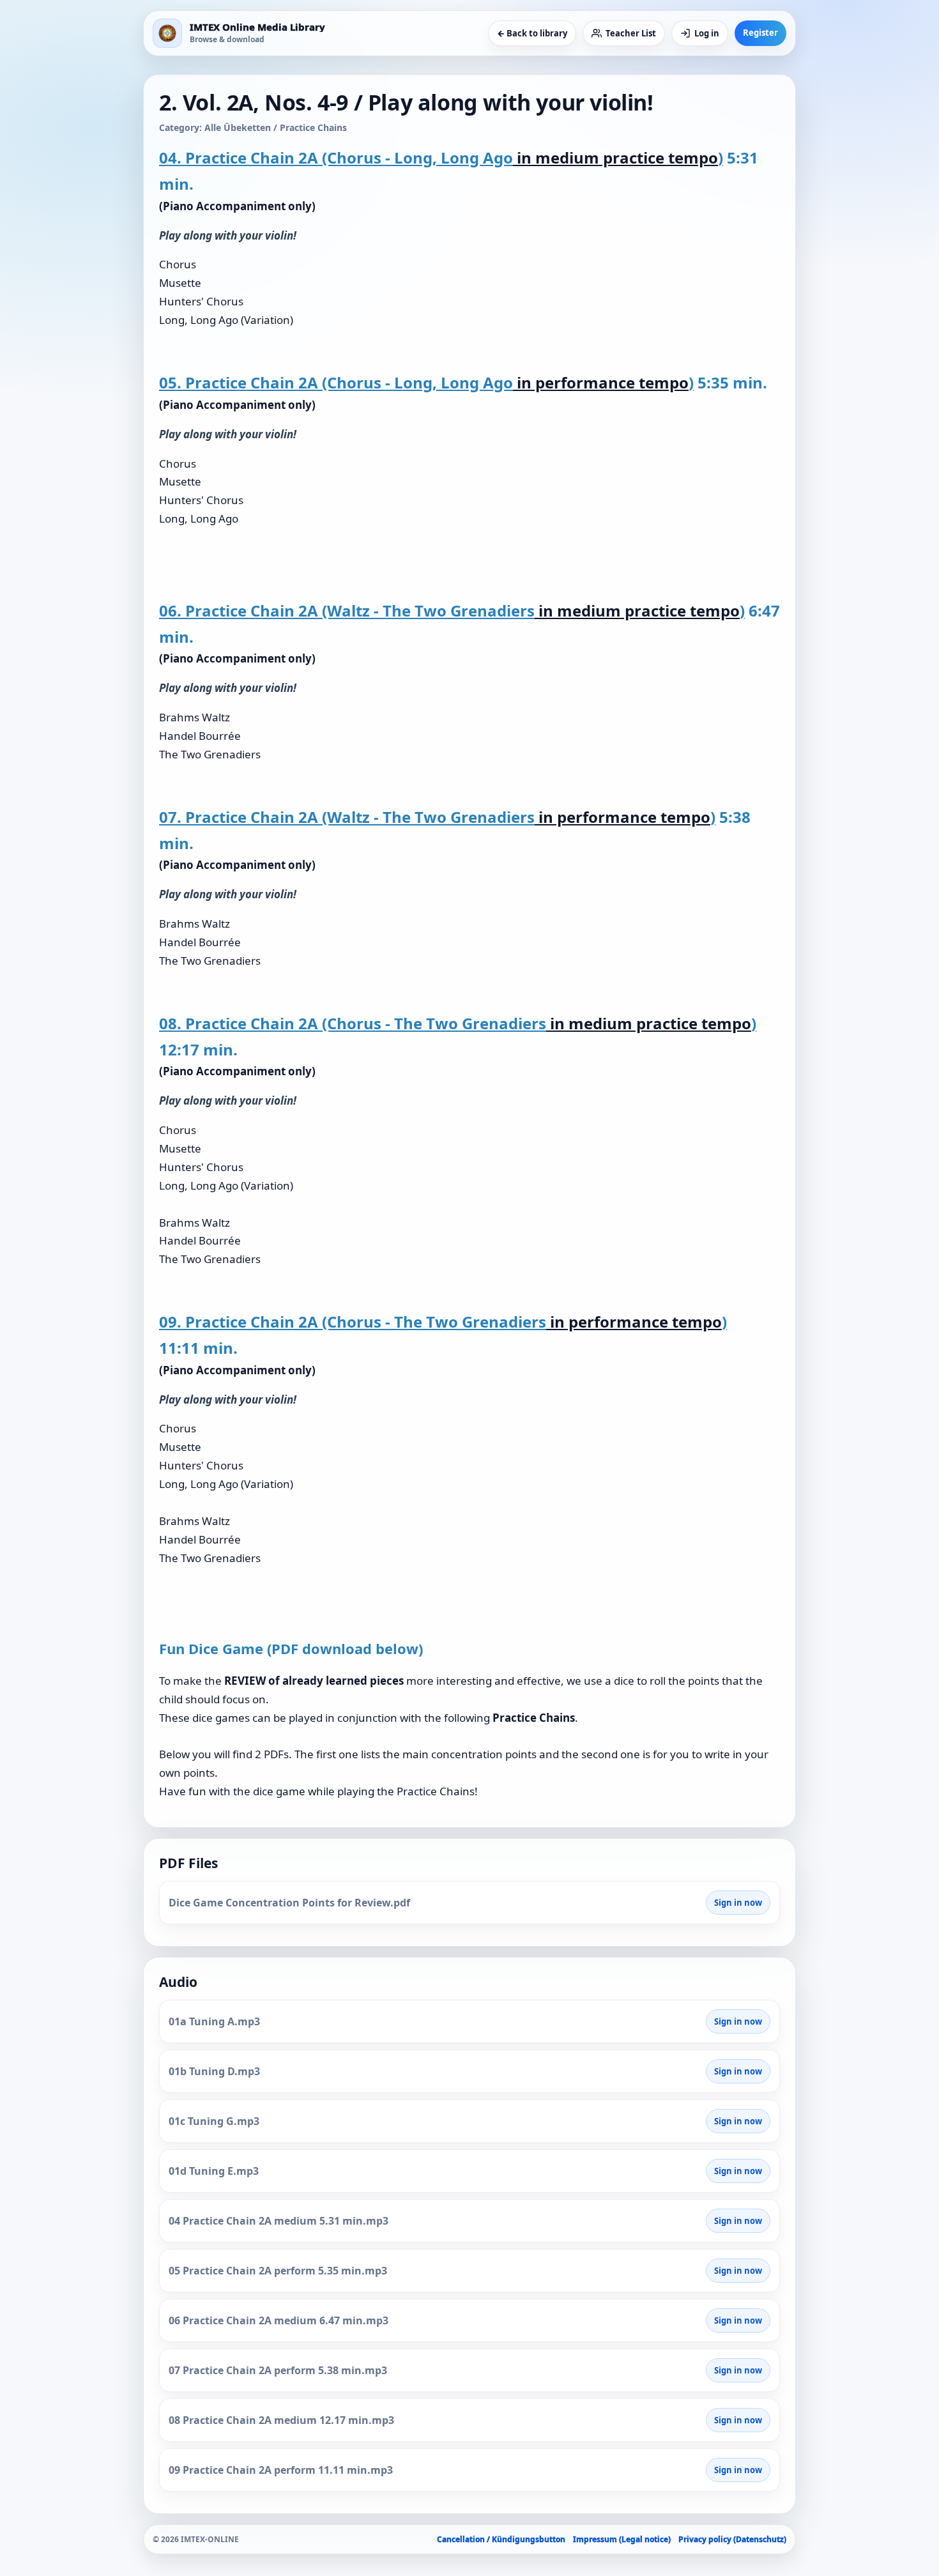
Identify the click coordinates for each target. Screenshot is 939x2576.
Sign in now (738, 1903)
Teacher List (631, 33)
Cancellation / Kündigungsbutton (501, 2539)
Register (760, 33)
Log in (707, 33)
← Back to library (532, 33)
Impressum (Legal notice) (622, 2539)
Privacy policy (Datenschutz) (732, 2539)
